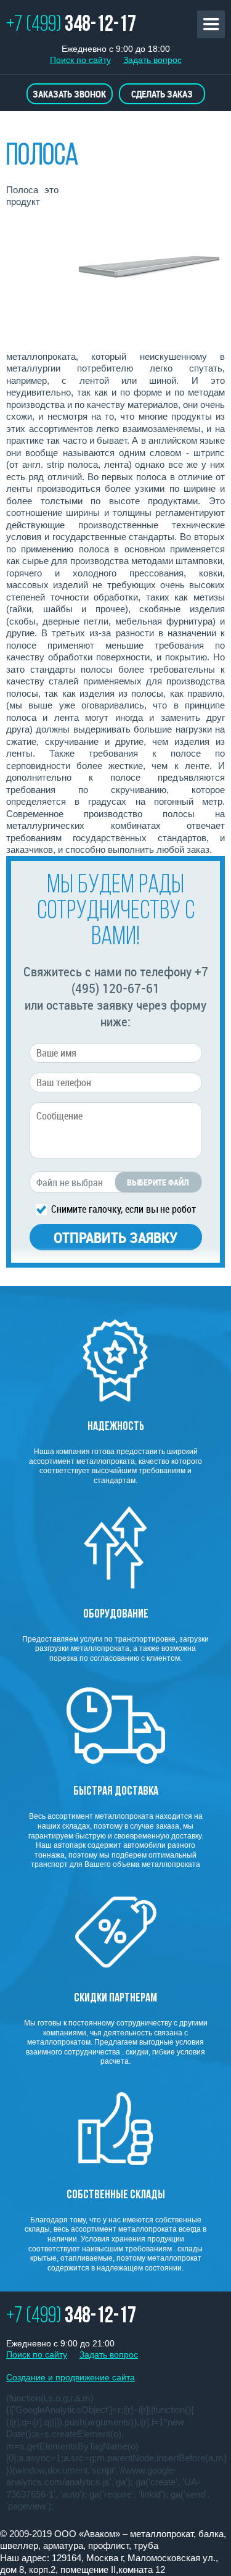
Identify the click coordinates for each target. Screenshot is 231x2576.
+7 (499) (71, 25)
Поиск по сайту (80, 60)
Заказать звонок (69, 94)
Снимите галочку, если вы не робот (124, 1208)
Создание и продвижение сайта (71, 2377)
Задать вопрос (152, 60)
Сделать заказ (162, 94)
